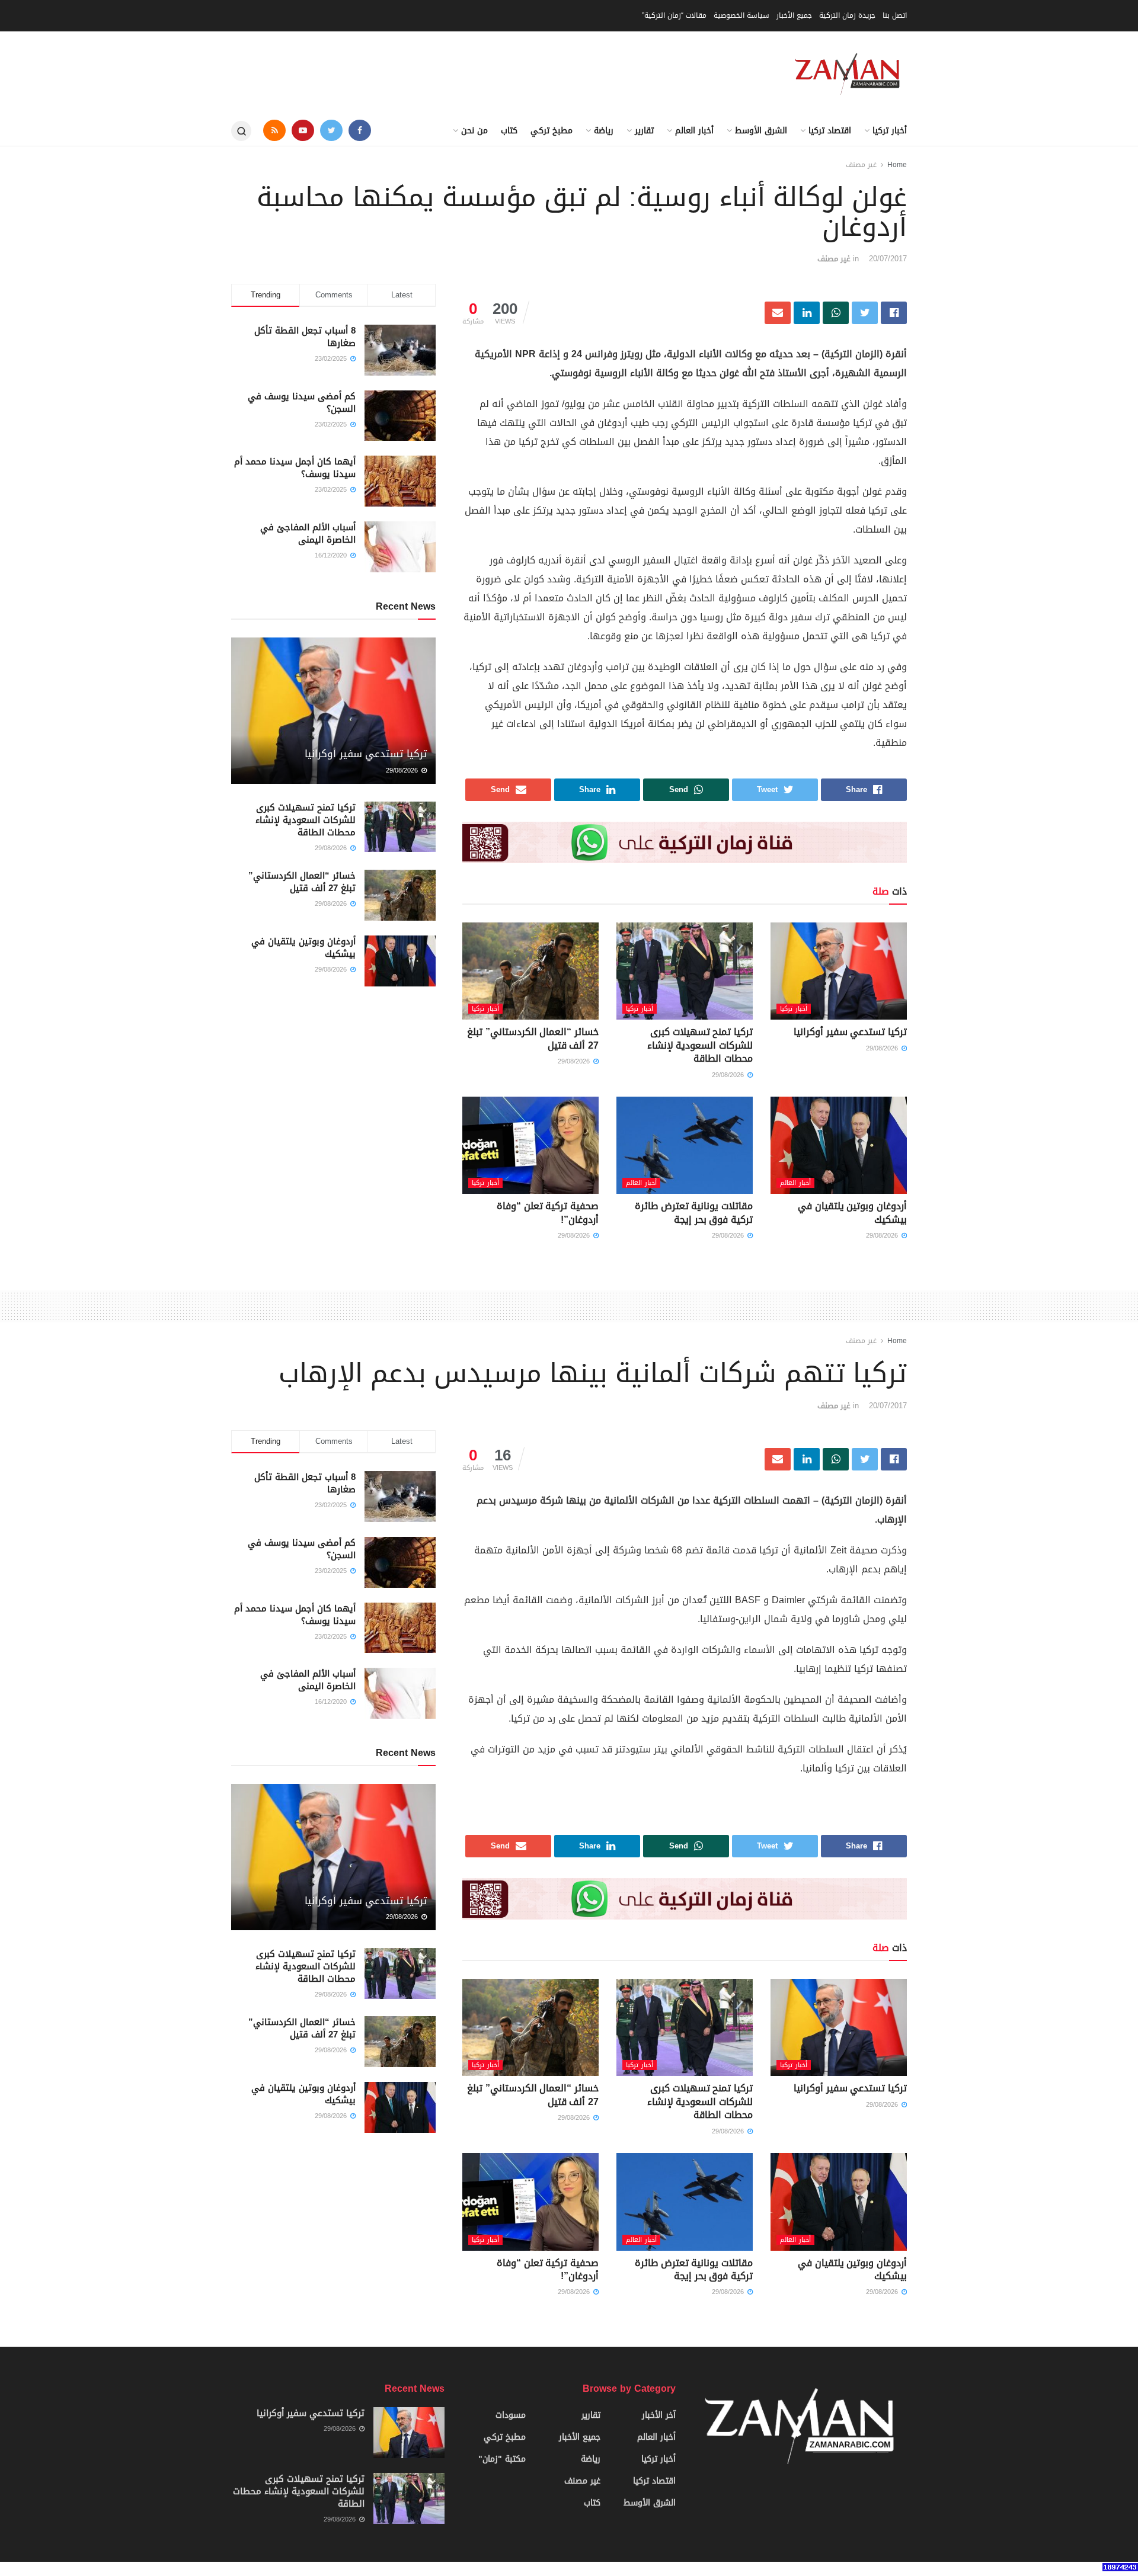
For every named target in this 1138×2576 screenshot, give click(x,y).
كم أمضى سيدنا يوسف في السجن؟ (302, 403)
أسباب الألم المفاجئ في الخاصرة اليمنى (308, 534)
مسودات (511, 2415)
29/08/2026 (883, 1048)
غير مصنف (861, 165)
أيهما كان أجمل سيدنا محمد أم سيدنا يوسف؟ (295, 468)
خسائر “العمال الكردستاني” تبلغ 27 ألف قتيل (533, 1038)
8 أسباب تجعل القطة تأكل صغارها (305, 337)
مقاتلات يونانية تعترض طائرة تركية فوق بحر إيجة (694, 1212)
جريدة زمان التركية (847, 15)
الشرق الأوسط (761, 131)
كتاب (509, 131)
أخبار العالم (694, 131)
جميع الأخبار (794, 15)
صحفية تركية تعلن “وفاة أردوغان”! (548, 1212)
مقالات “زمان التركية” (674, 15)
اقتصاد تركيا (830, 131)
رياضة (604, 131)
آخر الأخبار (659, 2415)
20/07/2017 (888, 259)
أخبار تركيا (890, 131)
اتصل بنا (895, 15)
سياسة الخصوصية (741, 15)
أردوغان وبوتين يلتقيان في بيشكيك (852, 1212)
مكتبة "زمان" (502, 2459)
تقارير (644, 131)
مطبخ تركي (552, 131)
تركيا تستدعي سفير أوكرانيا (850, 1032)
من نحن (474, 131)
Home (897, 165)
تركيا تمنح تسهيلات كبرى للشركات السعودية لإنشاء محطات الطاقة (700, 1045)
